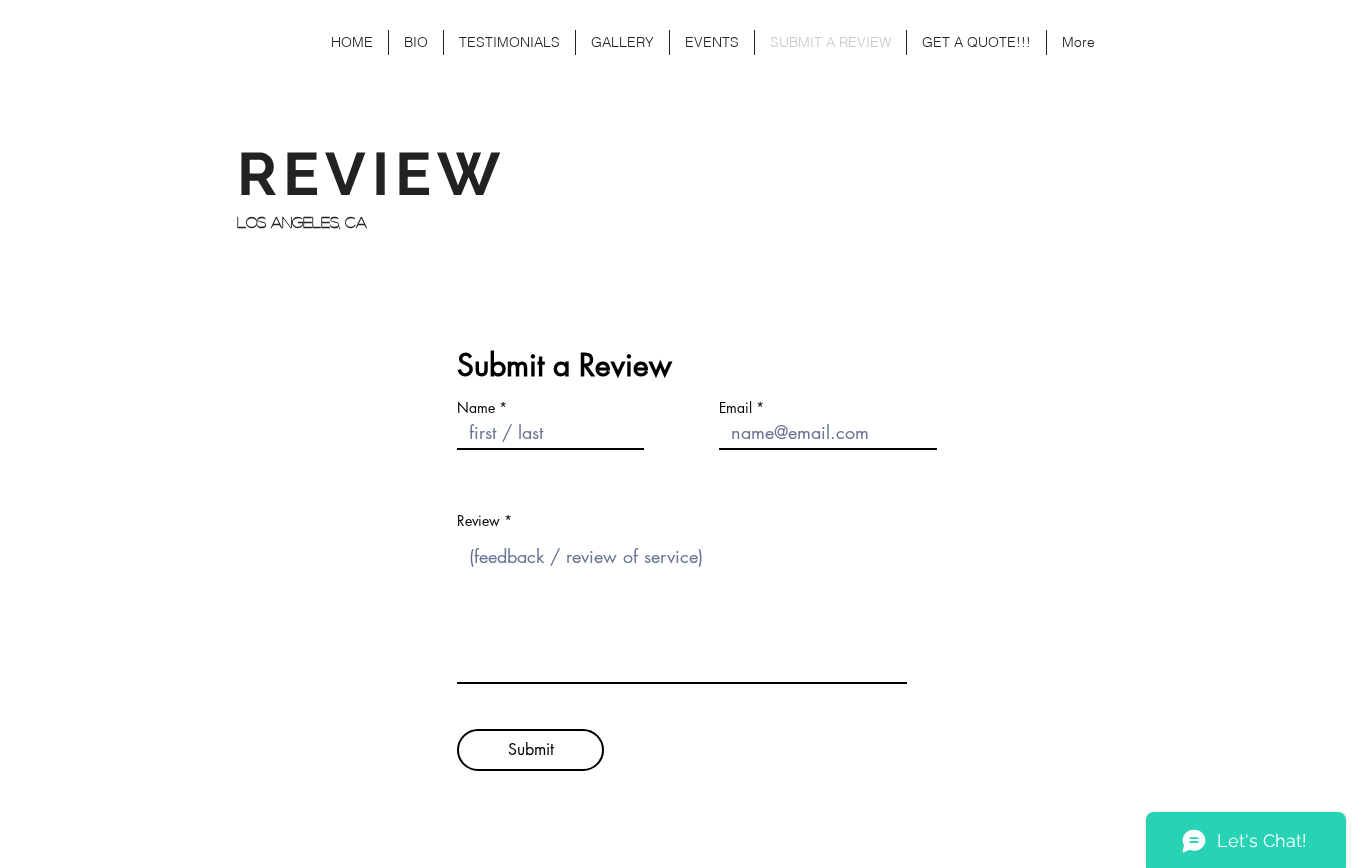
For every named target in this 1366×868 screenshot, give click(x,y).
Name (476, 408)
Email (735, 408)
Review (478, 521)
